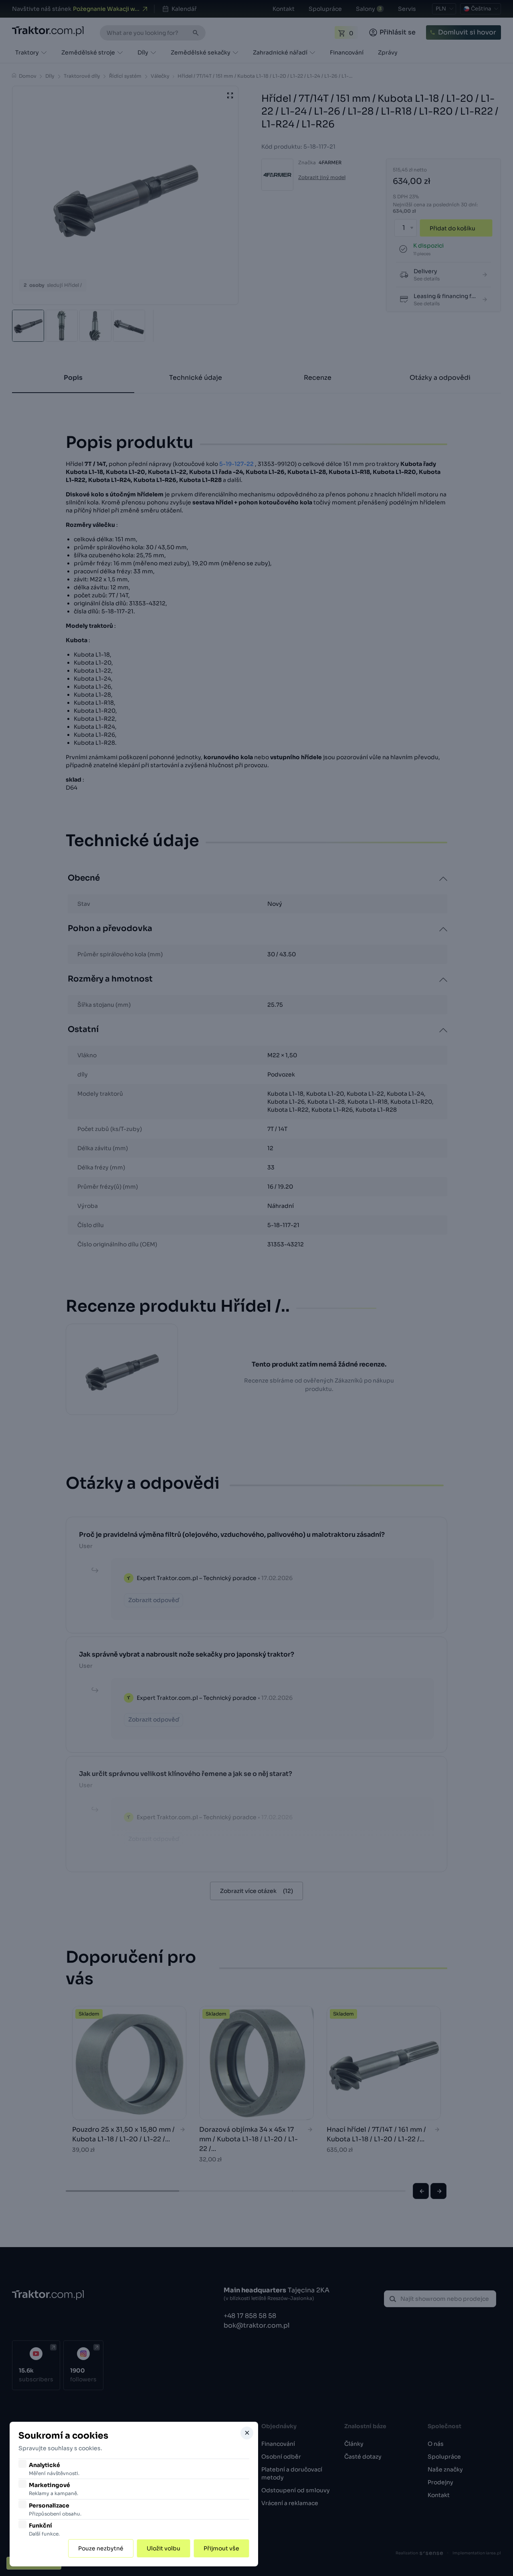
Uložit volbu (164, 2548)
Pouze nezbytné (101, 2548)
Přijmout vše (221, 2548)
